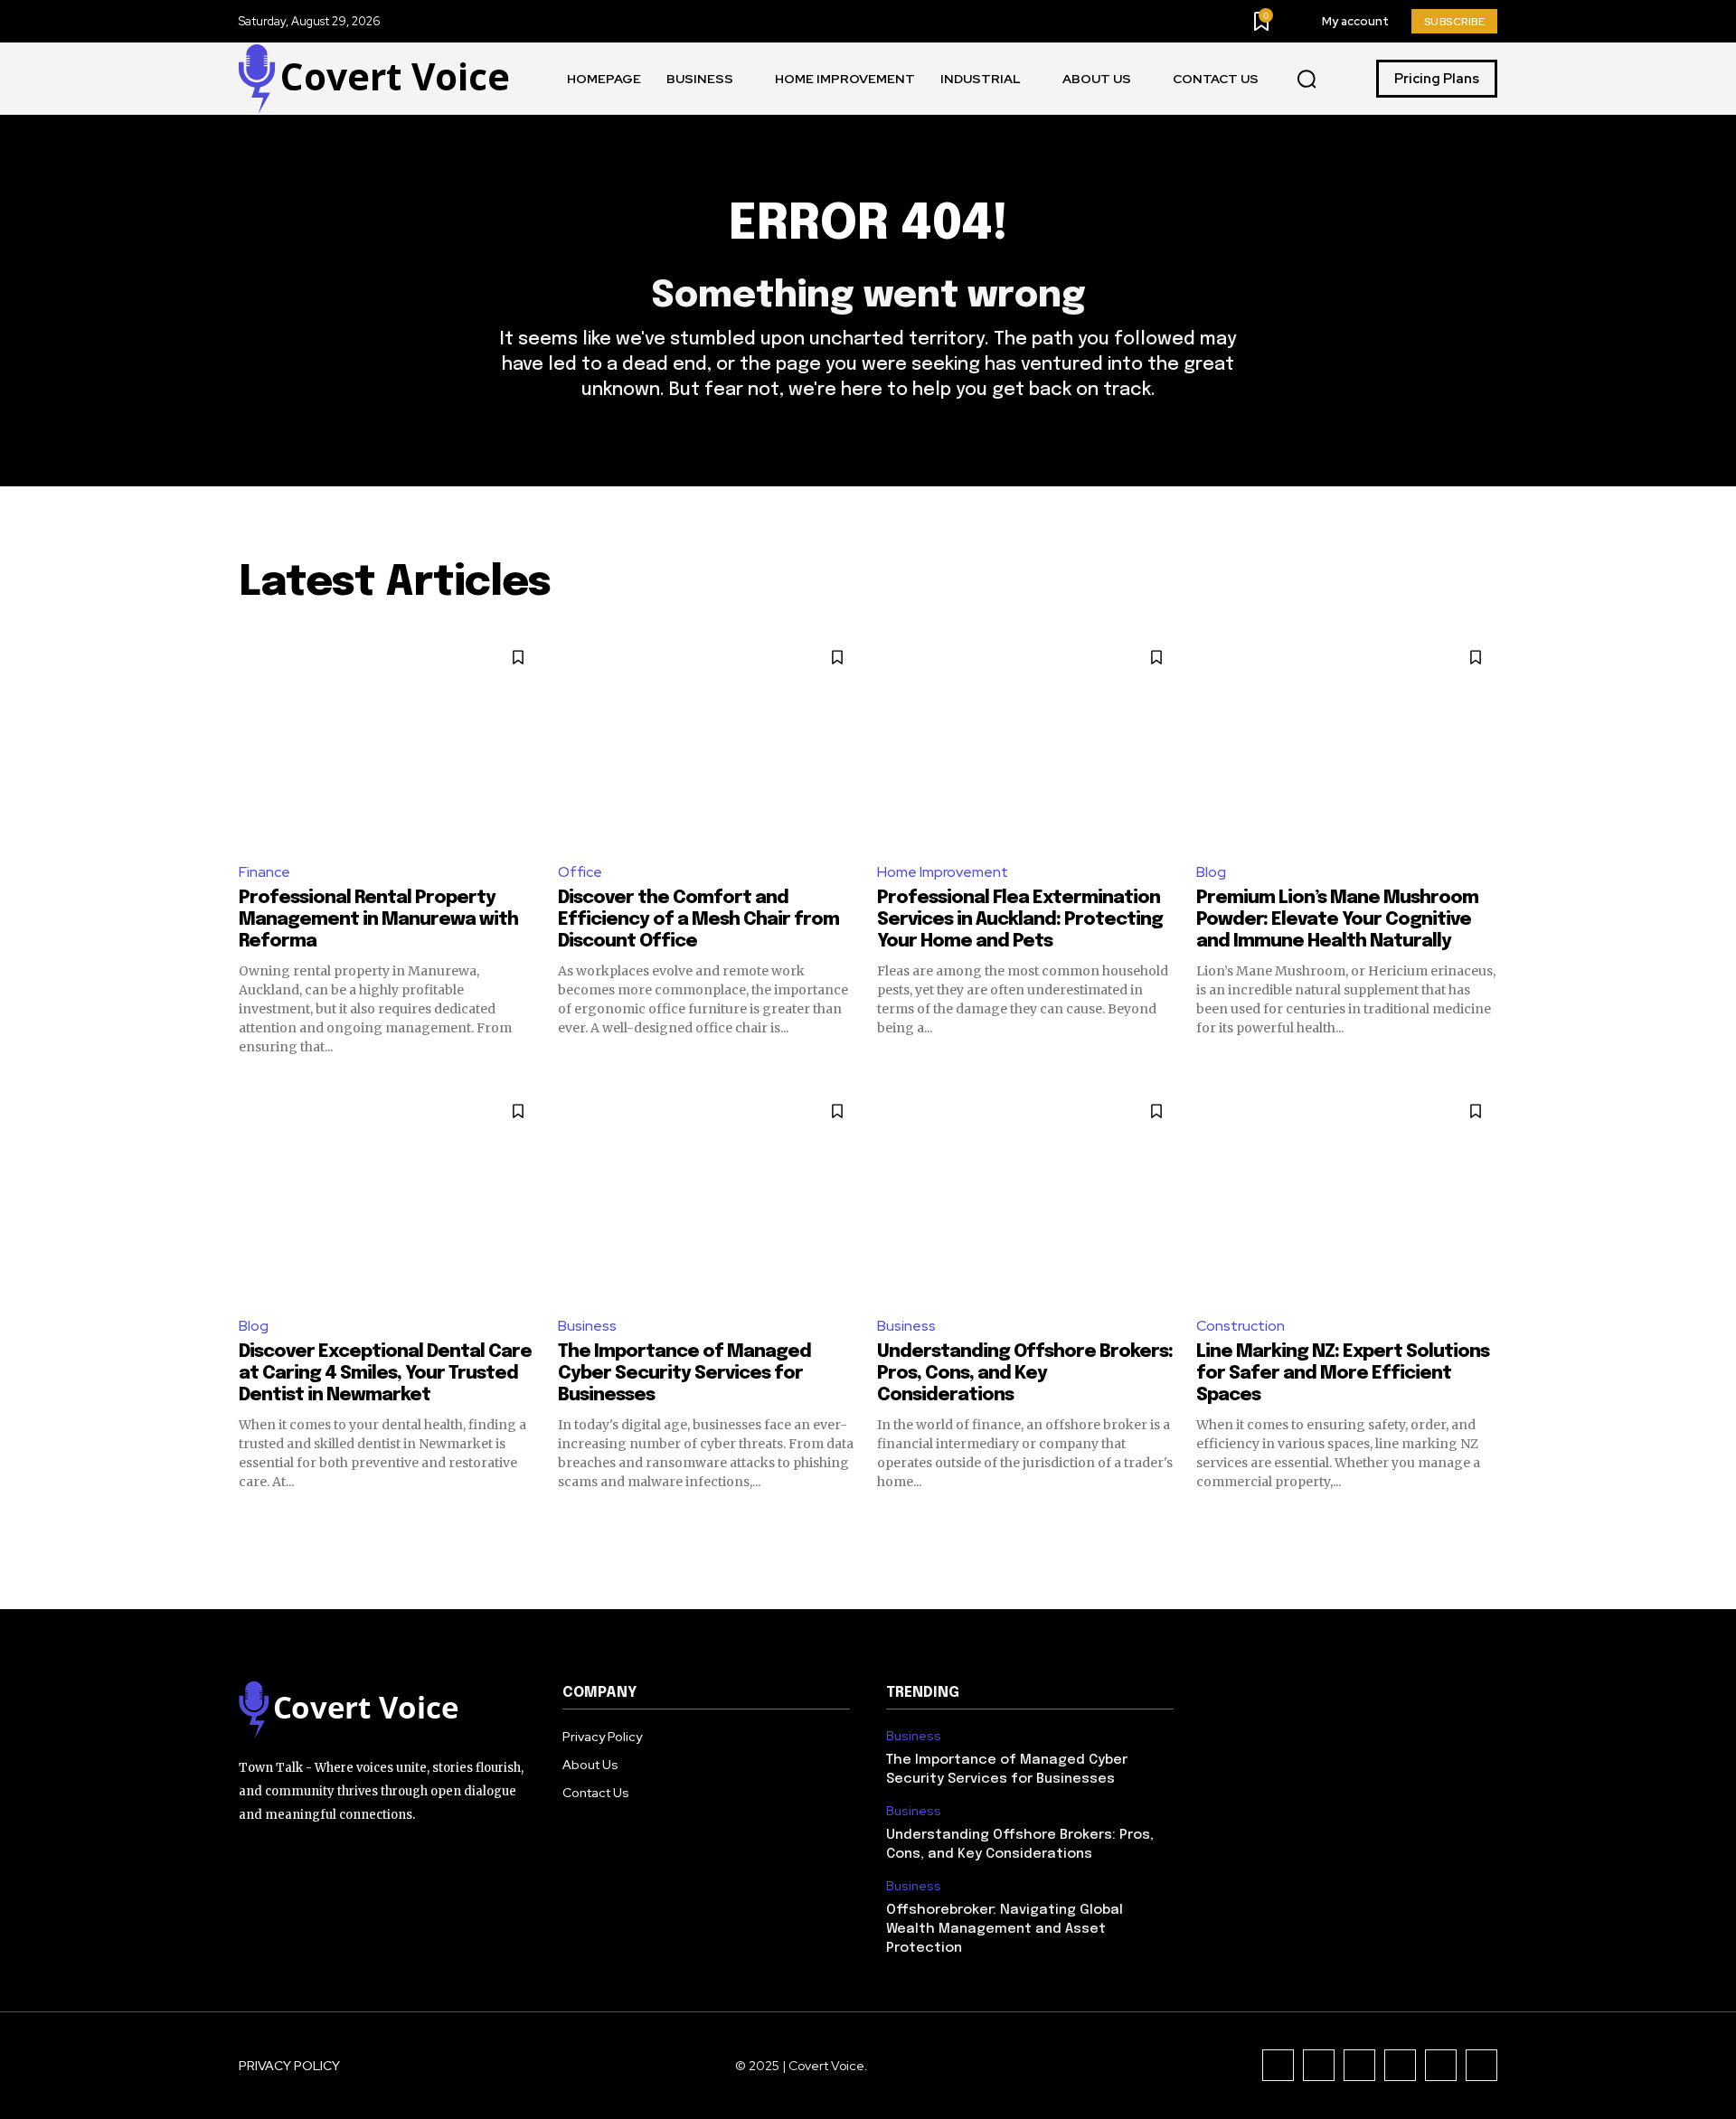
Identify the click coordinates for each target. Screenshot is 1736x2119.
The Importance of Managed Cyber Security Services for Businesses (684, 1374)
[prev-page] (250, 1523)
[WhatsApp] (1481, 2065)
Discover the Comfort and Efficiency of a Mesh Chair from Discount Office (698, 920)
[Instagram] (1319, 2065)
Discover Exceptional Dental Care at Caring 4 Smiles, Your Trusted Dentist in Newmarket (385, 1374)
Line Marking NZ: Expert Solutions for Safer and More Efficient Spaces (1343, 1374)
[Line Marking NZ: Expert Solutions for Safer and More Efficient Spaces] (1347, 1195)
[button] (1307, 80)
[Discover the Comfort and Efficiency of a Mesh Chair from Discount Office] (708, 741)
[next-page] (1486, 1523)
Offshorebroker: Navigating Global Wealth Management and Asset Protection (1005, 1929)
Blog (1211, 872)
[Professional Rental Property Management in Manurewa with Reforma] (389, 741)
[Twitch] (1400, 2065)
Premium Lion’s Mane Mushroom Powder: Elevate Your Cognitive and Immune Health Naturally (1337, 920)
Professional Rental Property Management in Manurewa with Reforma (378, 920)
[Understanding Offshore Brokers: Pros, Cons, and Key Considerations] (1028, 1195)
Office (580, 872)
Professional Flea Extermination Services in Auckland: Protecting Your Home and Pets (1020, 920)
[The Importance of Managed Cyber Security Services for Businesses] (708, 1195)
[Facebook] (1278, 2065)
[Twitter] (1441, 2065)
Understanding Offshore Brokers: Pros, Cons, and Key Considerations (1025, 1374)
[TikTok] (1359, 2065)
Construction (1241, 1326)
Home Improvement (943, 872)
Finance (264, 872)
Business (587, 1326)
